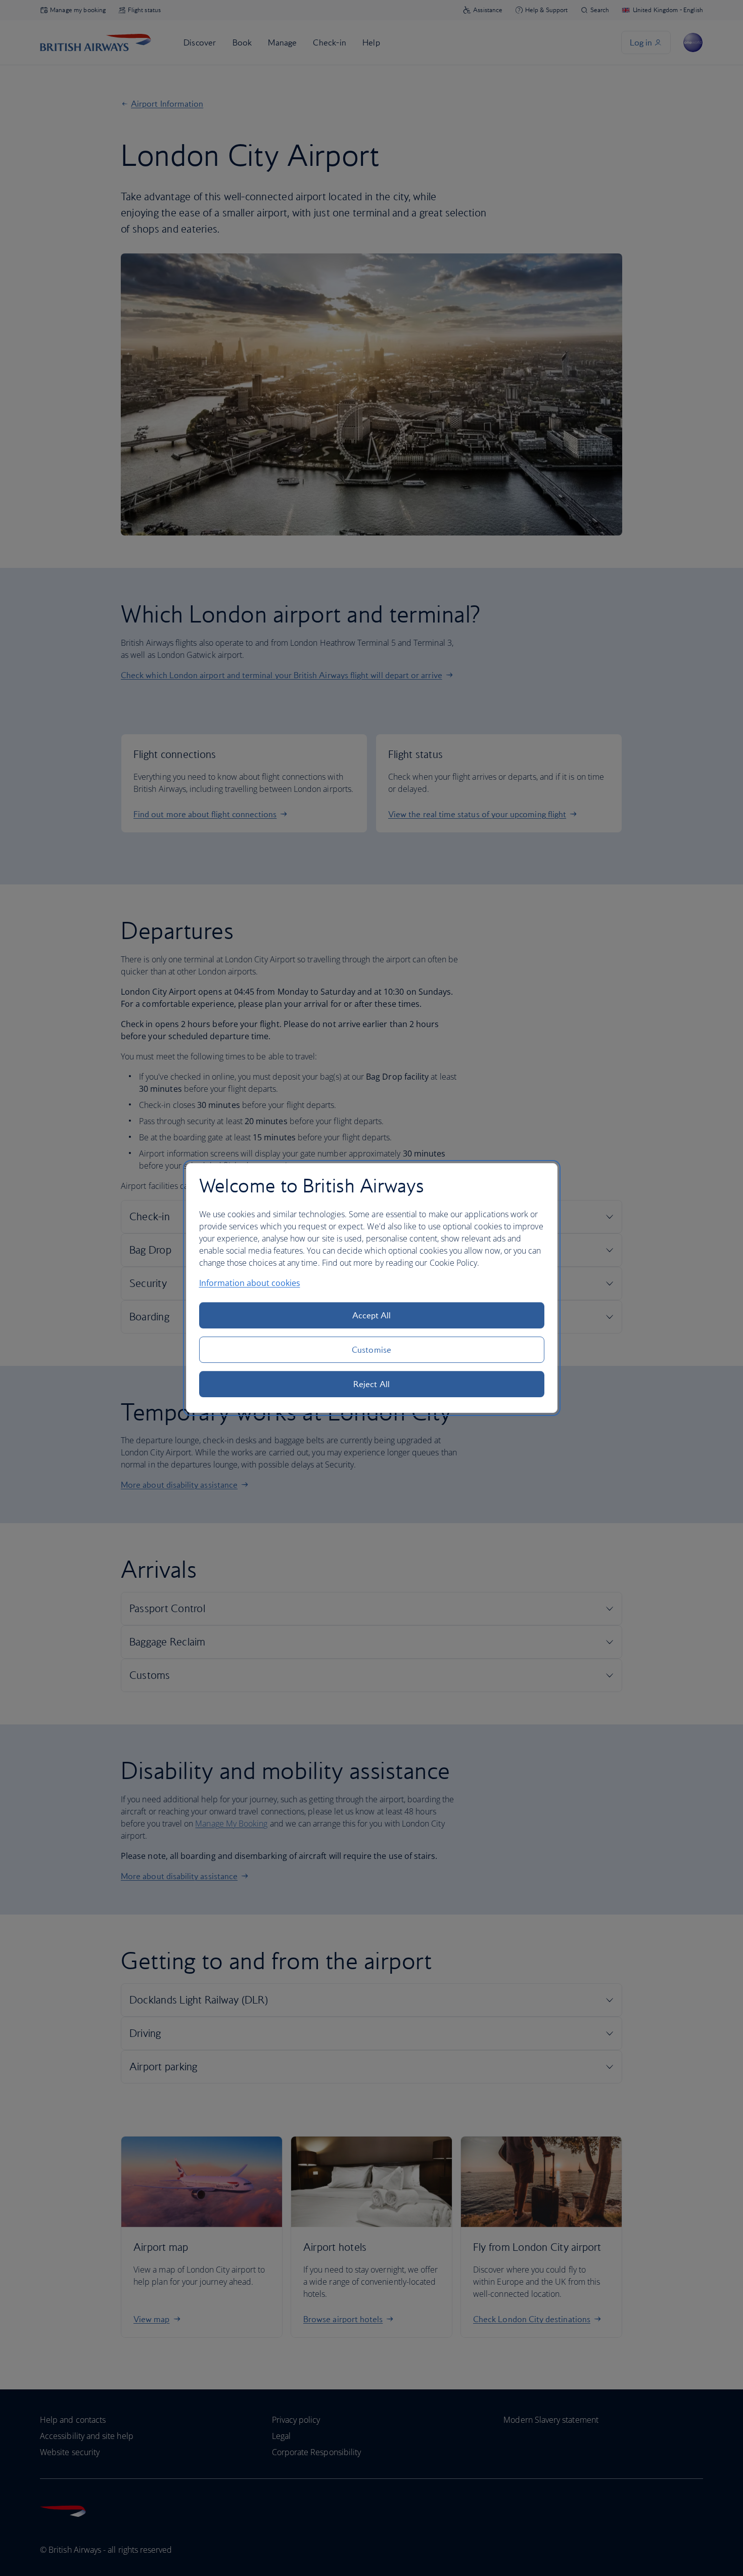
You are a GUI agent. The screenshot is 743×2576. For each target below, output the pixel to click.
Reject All (371, 1384)
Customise (371, 1350)
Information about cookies (250, 1283)
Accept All (372, 1315)
